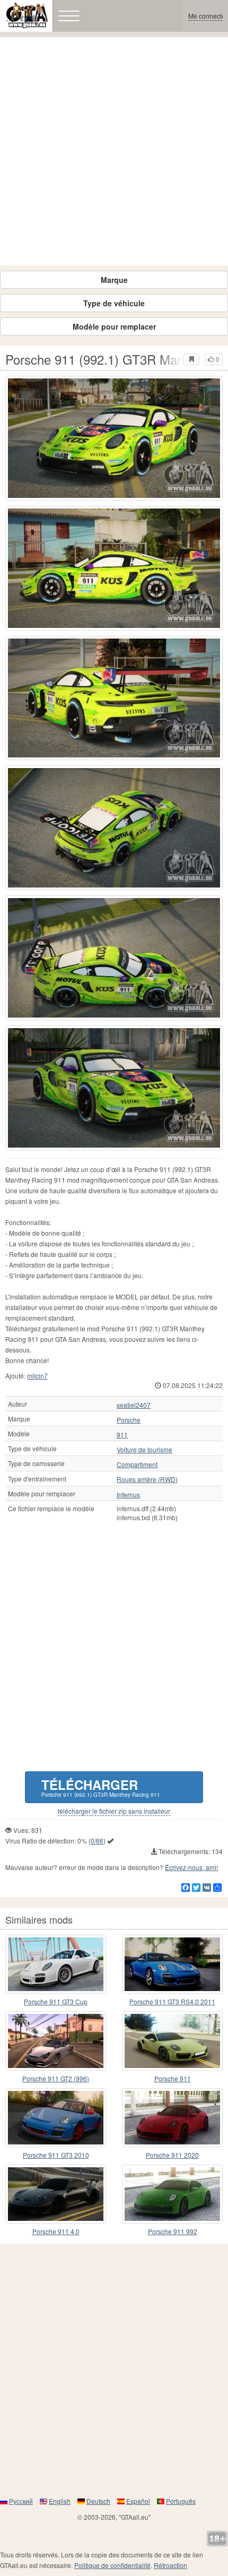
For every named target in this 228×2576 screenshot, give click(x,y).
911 (122, 1435)
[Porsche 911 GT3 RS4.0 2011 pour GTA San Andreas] (172, 1964)
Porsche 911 (173, 2078)
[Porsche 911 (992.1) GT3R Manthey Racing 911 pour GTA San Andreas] (114, 438)
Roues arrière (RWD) (147, 1479)
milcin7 (37, 1376)
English (60, 2501)
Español (138, 2501)
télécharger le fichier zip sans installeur (114, 1811)
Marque (114, 280)
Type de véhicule (114, 303)
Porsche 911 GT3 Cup (56, 2001)
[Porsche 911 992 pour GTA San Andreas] (172, 2194)
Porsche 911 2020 (172, 2155)
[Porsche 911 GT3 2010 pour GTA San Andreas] (56, 2118)
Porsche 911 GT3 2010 (56, 2155)
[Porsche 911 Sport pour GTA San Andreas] (172, 2041)
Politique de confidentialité (112, 2565)
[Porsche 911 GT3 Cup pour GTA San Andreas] (56, 1964)
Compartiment (137, 1464)
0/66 (97, 1841)
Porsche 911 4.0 (56, 2231)
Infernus (128, 1495)
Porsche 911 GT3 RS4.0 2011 (172, 2001)
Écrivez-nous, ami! (191, 1867)
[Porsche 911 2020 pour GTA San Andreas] (172, 2118)
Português (181, 2501)
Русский (21, 2501)
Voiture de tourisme (144, 1450)
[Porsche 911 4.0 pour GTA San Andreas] (56, 2194)
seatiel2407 (134, 1405)
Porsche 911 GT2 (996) (56, 2078)
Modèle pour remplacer (114, 326)
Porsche (129, 1420)
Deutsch (98, 2501)
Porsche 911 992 (173, 2231)
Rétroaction (170, 2565)
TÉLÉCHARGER (101, 1787)
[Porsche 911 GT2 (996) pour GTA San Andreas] (56, 2041)
